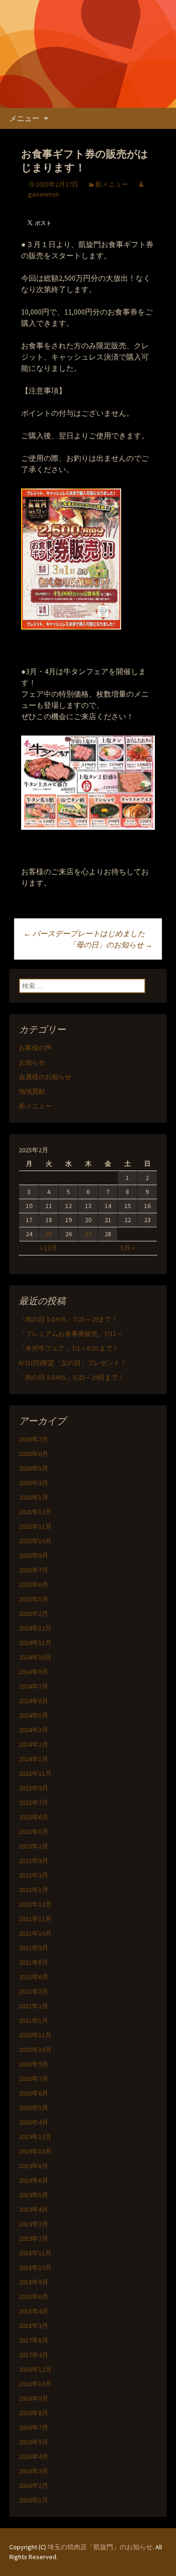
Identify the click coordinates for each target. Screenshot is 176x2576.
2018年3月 (34, 2326)
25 (49, 1234)
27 (88, 1234)
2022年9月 (34, 1861)
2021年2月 (34, 2006)
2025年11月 (35, 1526)
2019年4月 (34, 2209)
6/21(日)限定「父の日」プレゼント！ (73, 1363)
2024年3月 (34, 1730)
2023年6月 (34, 1817)
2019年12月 (35, 2137)
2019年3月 (34, 2224)
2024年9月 (34, 1672)
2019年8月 (34, 2166)
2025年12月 (35, 1512)
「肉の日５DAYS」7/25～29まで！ (68, 1319)
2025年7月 (34, 1570)
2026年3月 (34, 1483)
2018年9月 (34, 2282)
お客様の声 (35, 1048)
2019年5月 (34, 2195)
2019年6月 (34, 2180)
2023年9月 (34, 1788)
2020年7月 (34, 2079)
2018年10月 (35, 2268)
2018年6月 (34, 2297)
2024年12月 (35, 1628)
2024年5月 (34, 1715)
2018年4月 (34, 2311)
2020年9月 (34, 2064)
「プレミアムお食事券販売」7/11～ (71, 1334)
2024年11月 (35, 1643)
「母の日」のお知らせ (111, 945)
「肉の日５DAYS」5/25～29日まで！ (72, 1377)
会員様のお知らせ (45, 1077)
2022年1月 (34, 1890)
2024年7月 (34, 1686)
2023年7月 (34, 1802)
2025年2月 (34, 1614)
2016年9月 (34, 2398)
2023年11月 (35, 1773)
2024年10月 (35, 1657)
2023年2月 (34, 1846)
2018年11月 (35, 2253)
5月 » (128, 1248)
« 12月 (49, 1248)
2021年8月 (34, 1962)
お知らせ (32, 1062)
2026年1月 (34, 1497)
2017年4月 (34, 2355)
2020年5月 (34, 2108)
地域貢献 (32, 1091)
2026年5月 (34, 1468)
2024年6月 (34, 1701)
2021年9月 (34, 1948)
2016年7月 (34, 2427)
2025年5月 (34, 1599)
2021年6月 (34, 1977)
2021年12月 (35, 1904)
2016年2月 (34, 2486)
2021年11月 (35, 1919)
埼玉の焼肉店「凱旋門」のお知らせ (100, 2547)
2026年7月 (34, 1439)
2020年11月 (35, 2035)
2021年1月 (34, 2020)
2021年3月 (34, 1991)
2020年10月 (35, 2050)
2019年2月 (34, 2238)
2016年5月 (34, 2442)
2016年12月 (35, 2369)
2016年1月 (34, 2500)
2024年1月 (34, 1759)
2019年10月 (35, 2151)
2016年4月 (34, 2456)
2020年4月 (34, 2122)
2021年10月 (35, 1933)
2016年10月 (35, 2384)
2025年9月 (34, 1555)
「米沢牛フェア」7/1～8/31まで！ (69, 1348)
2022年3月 (34, 1875)
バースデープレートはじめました (84, 933)
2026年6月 (34, 1454)
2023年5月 (34, 1832)
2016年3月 (34, 2471)
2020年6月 (34, 2093)
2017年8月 (34, 2340)
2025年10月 (35, 1541)
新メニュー (112, 184)
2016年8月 (34, 2413)
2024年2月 (34, 1744)
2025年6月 (34, 1585)
